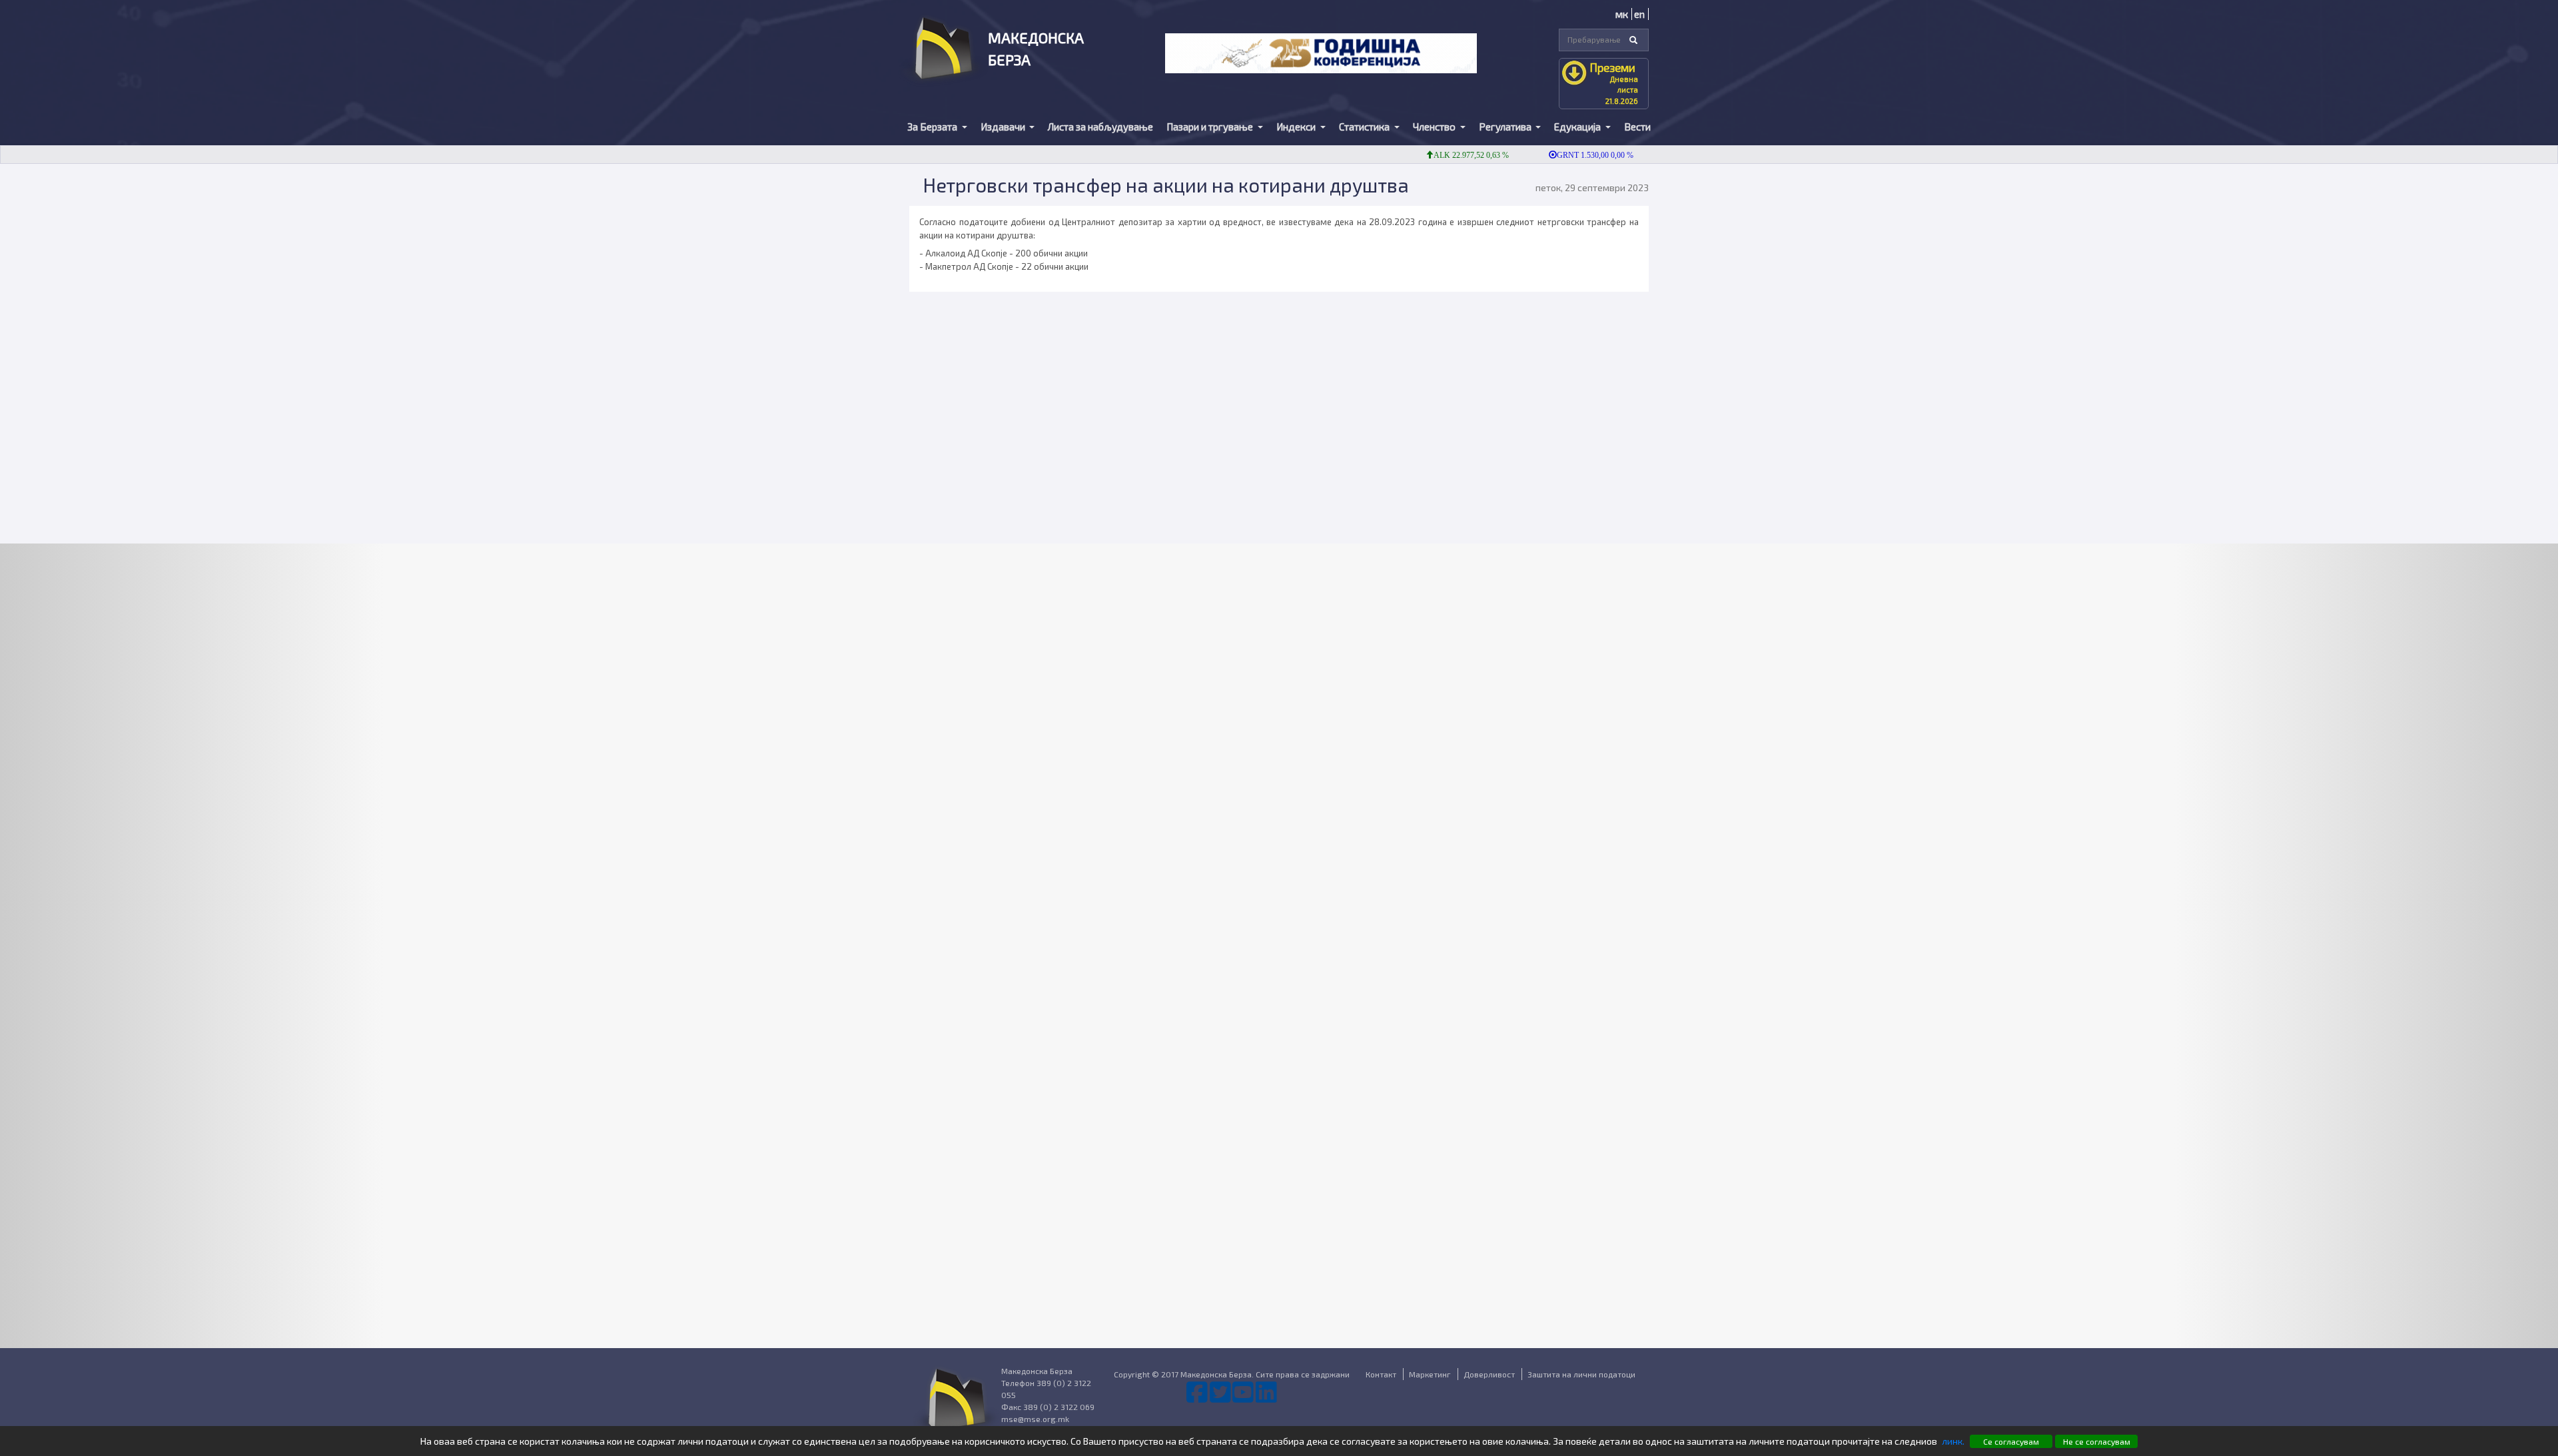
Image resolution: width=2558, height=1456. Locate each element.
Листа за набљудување (1100, 127)
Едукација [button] (1578, 127)
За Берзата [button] (933, 127)
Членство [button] (1435, 127)
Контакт (1381, 1374)
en (1639, 14)
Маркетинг (1430, 1374)
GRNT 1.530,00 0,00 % (1556, 155)
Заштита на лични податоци (1581, 1374)
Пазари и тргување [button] (1211, 127)
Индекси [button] (1297, 127)
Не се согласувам (2097, 1441)
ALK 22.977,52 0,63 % (1432, 155)
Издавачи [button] (1004, 127)
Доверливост (1489, 1374)
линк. (1953, 1441)
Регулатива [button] (1506, 127)
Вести (1637, 127)
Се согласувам (2011, 1441)
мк (1622, 14)
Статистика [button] (1365, 127)
